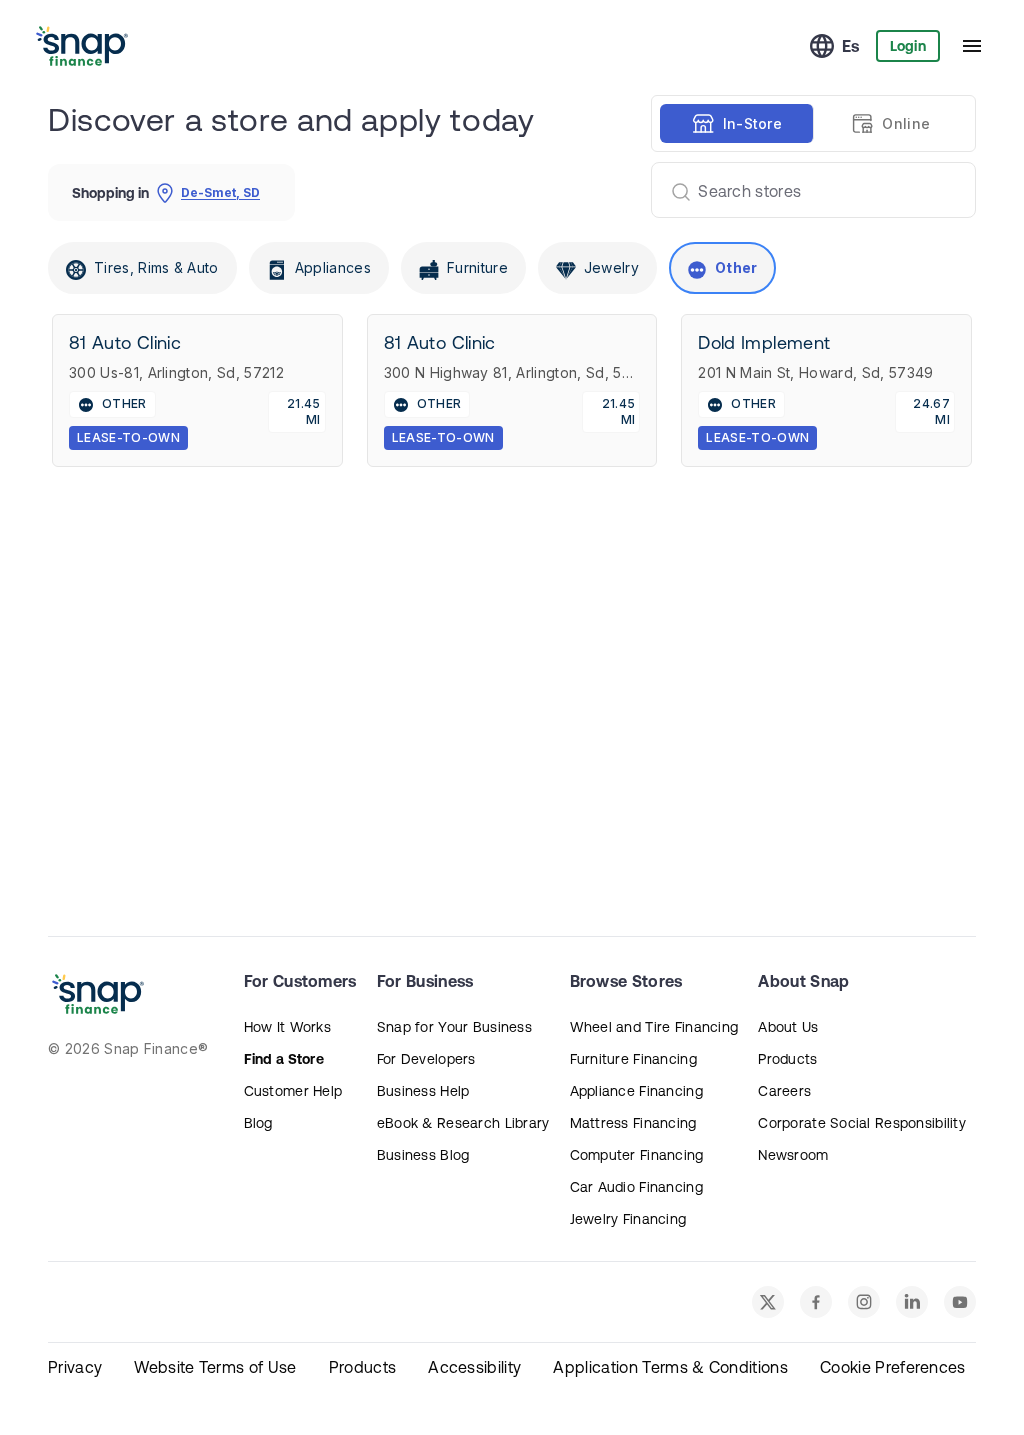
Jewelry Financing (628, 1219)
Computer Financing (637, 1155)
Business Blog (423, 1155)
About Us (788, 1027)
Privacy (75, 1367)
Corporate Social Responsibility (862, 1123)
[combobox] (805, 190)
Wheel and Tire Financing (654, 1027)
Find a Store (284, 1059)
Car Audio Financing (636, 1187)
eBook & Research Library (463, 1123)
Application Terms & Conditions (670, 1367)
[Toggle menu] (972, 46)
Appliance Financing (636, 1091)
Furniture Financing (633, 1059)
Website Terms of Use (215, 1367)
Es (851, 46)
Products (787, 1059)
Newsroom (793, 1155)
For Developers (426, 1059)
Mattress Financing (633, 1123)
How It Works (287, 1027)
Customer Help (293, 1091)
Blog (258, 1123)
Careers (784, 1091)
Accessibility (474, 1367)
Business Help (423, 1091)
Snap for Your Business (454, 1027)
